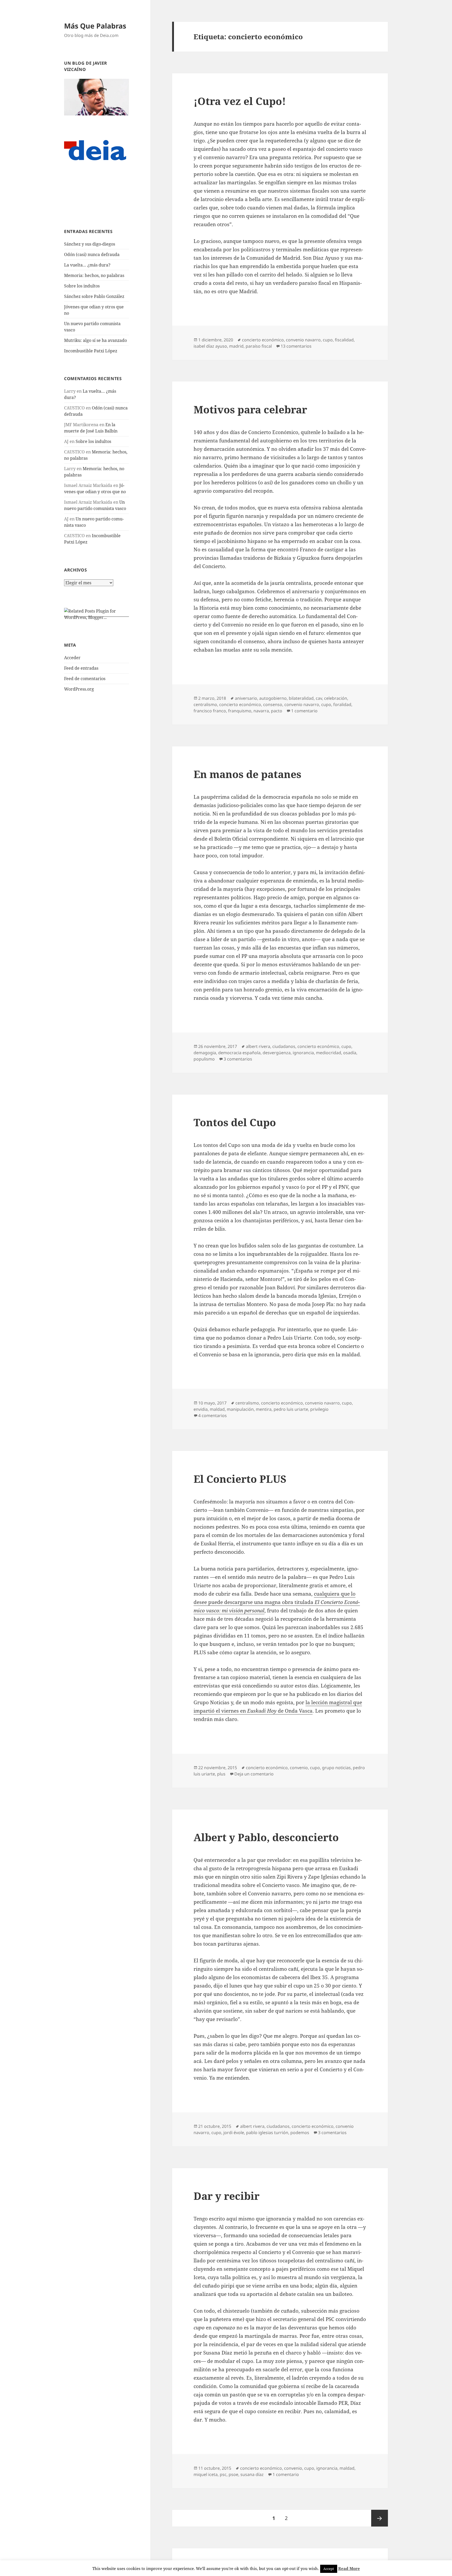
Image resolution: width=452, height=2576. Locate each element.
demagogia (205, 1053)
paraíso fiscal (259, 346)
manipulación (240, 1409)
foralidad (342, 704)
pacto (277, 711)
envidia (201, 1409)
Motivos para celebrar (250, 409)
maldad (217, 1409)
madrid (236, 346)
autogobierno (273, 698)
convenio (299, 1768)
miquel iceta (206, 2474)
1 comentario (304, 711)
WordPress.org (79, 689)
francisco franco (210, 711)
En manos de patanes (247, 774)
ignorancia (303, 1053)
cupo (328, 340)
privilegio (319, 1409)
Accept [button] (329, 2569)
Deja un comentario (254, 1774)
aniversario (246, 698)
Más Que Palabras (95, 26)
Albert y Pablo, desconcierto (266, 1837)
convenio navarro (303, 340)
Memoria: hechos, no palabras (94, 275)
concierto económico (263, 340)
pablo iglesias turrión (267, 2133)
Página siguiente (380, 2518)
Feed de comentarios (85, 679)
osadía (350, 1053)
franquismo (240, 711)
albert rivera (258, 1046)
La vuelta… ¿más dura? (87, 265)
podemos (300, 2133)
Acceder (72, 658)
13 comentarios (296, 346)
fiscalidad (344, 340)
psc (223, 2474)
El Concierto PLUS (240, 1479)
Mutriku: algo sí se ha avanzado (95, 340)
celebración (336, 698)
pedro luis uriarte (291, 1409)
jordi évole (234, 2133)
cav (319, 698)
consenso (273, 704)
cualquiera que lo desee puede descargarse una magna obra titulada (277, 1602)
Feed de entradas (81, 668)
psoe (233, 2474)
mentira (264, 1409)
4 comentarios (213, 1415)
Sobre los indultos (82, 286)
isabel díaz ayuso (210, 346)
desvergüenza (277, 1053)
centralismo (205, 704)
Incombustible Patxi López (91, 351)
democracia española (239, 1053)
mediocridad (329, 1053)
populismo (204, 1059)
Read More (349, 2568)
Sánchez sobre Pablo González (94, 296)
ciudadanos (284, 1046)
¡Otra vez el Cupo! (240, 101)
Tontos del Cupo (235, 1122)
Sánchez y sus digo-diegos (90, 244)
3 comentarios (238, 1059)
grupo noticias (336, 1768)
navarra (261, 711)
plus (221, 1774)
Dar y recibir (227, 2196)
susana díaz (252, 2474)
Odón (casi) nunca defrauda (92, 254)
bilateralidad (301, 698)
